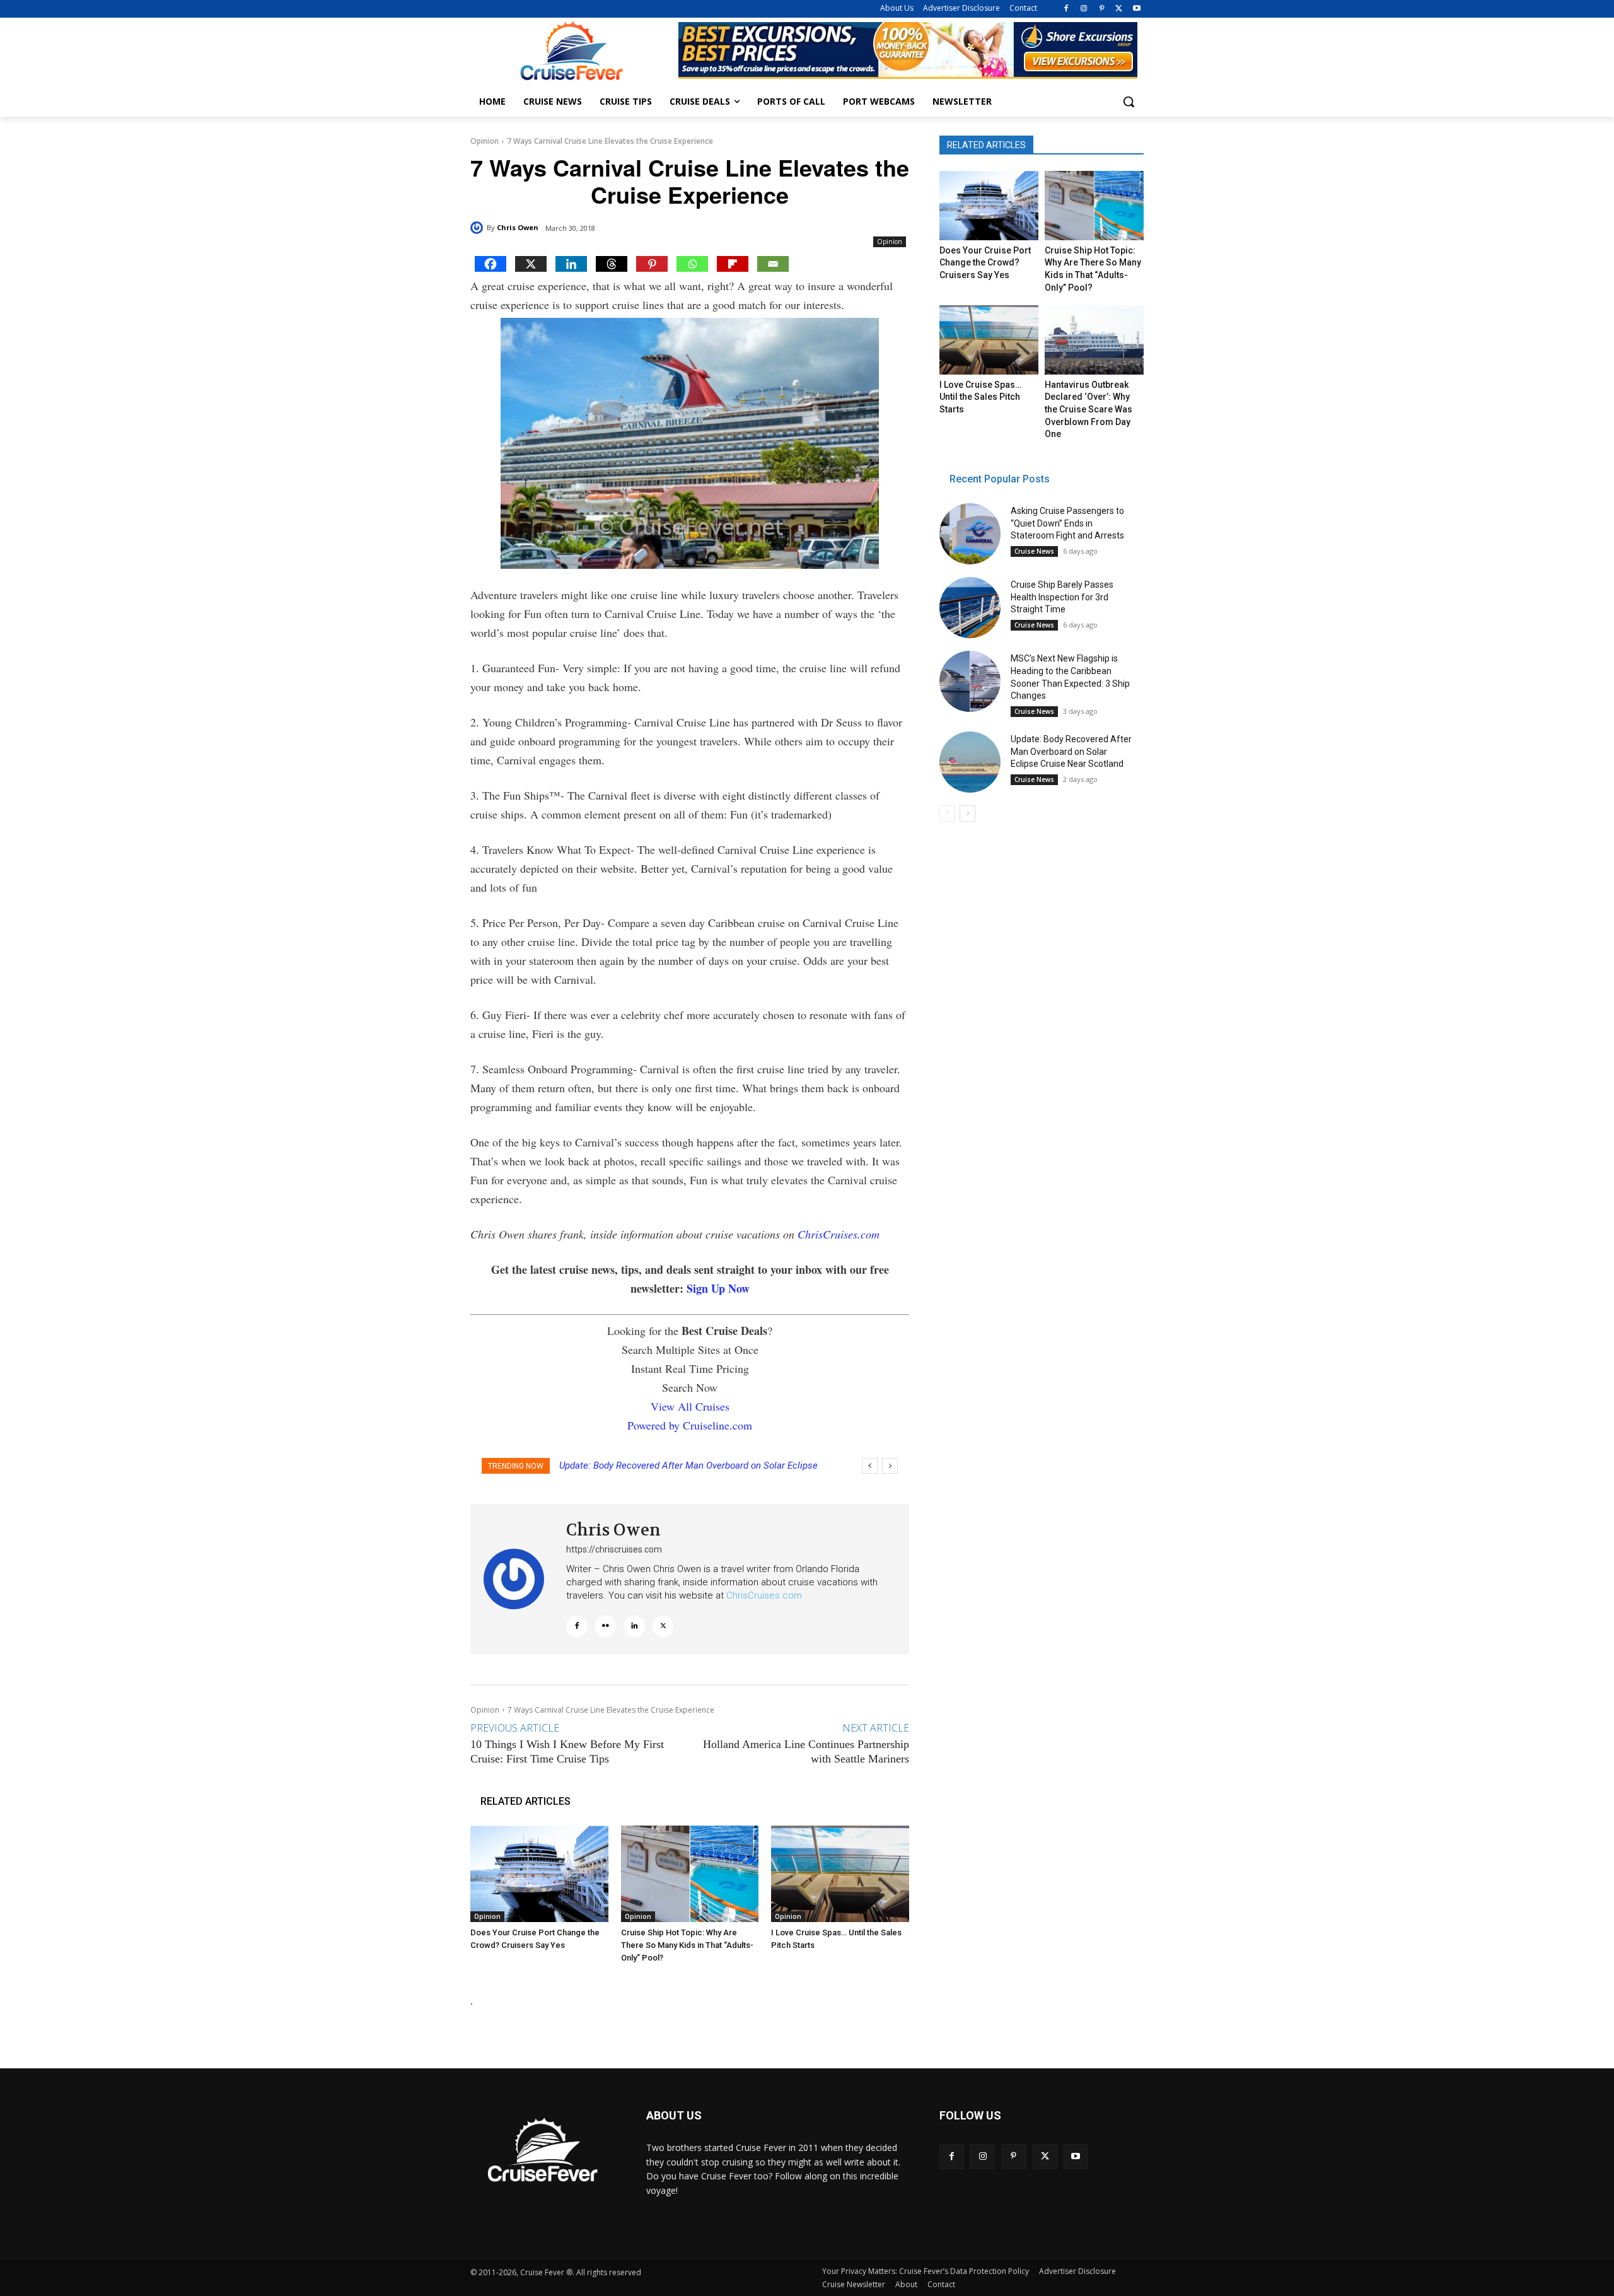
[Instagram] (1084, 9)
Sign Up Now (718, 1288)
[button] (1129, 102)
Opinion (485, 141)
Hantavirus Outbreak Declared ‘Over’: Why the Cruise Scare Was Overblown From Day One (1089, 409)
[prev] (870, 1466)
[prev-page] (947, 813)
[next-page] (967, 813)
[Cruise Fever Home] (571, 51)
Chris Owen (518, 227)
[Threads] (612, 264)
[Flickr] (606, 1626)
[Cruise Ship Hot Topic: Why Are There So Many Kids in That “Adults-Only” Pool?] (690, 1874)
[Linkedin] (571, 264)
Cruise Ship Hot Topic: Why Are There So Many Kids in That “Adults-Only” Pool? (687, 1945)
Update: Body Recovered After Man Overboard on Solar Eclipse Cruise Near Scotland (1071, 751)
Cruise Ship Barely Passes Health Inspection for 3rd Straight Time (1062, 597)
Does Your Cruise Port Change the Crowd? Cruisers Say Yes (985, 263)
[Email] (773, 264)
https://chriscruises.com (614, 1549)
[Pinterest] (1102, 9)
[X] (1119, 9)
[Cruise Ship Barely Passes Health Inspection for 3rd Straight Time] (970, 608)
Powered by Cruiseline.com (690, 1425)
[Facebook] (1066, 9)
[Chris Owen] (479, 228)
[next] (890, 1466)
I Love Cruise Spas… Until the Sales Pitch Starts (980, 397)
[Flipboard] (733, 264)
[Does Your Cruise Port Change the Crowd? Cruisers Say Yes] (539, 1874)
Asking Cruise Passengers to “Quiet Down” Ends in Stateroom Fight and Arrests (1067, 523)
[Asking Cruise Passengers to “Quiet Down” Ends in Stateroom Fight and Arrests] (970, 534)
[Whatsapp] (692, 264)
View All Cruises (690, 1406)
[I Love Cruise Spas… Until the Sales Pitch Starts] (840, 1874)
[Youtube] (1136, 9)
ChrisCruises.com (839, 1234)
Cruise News (1034, 551)
